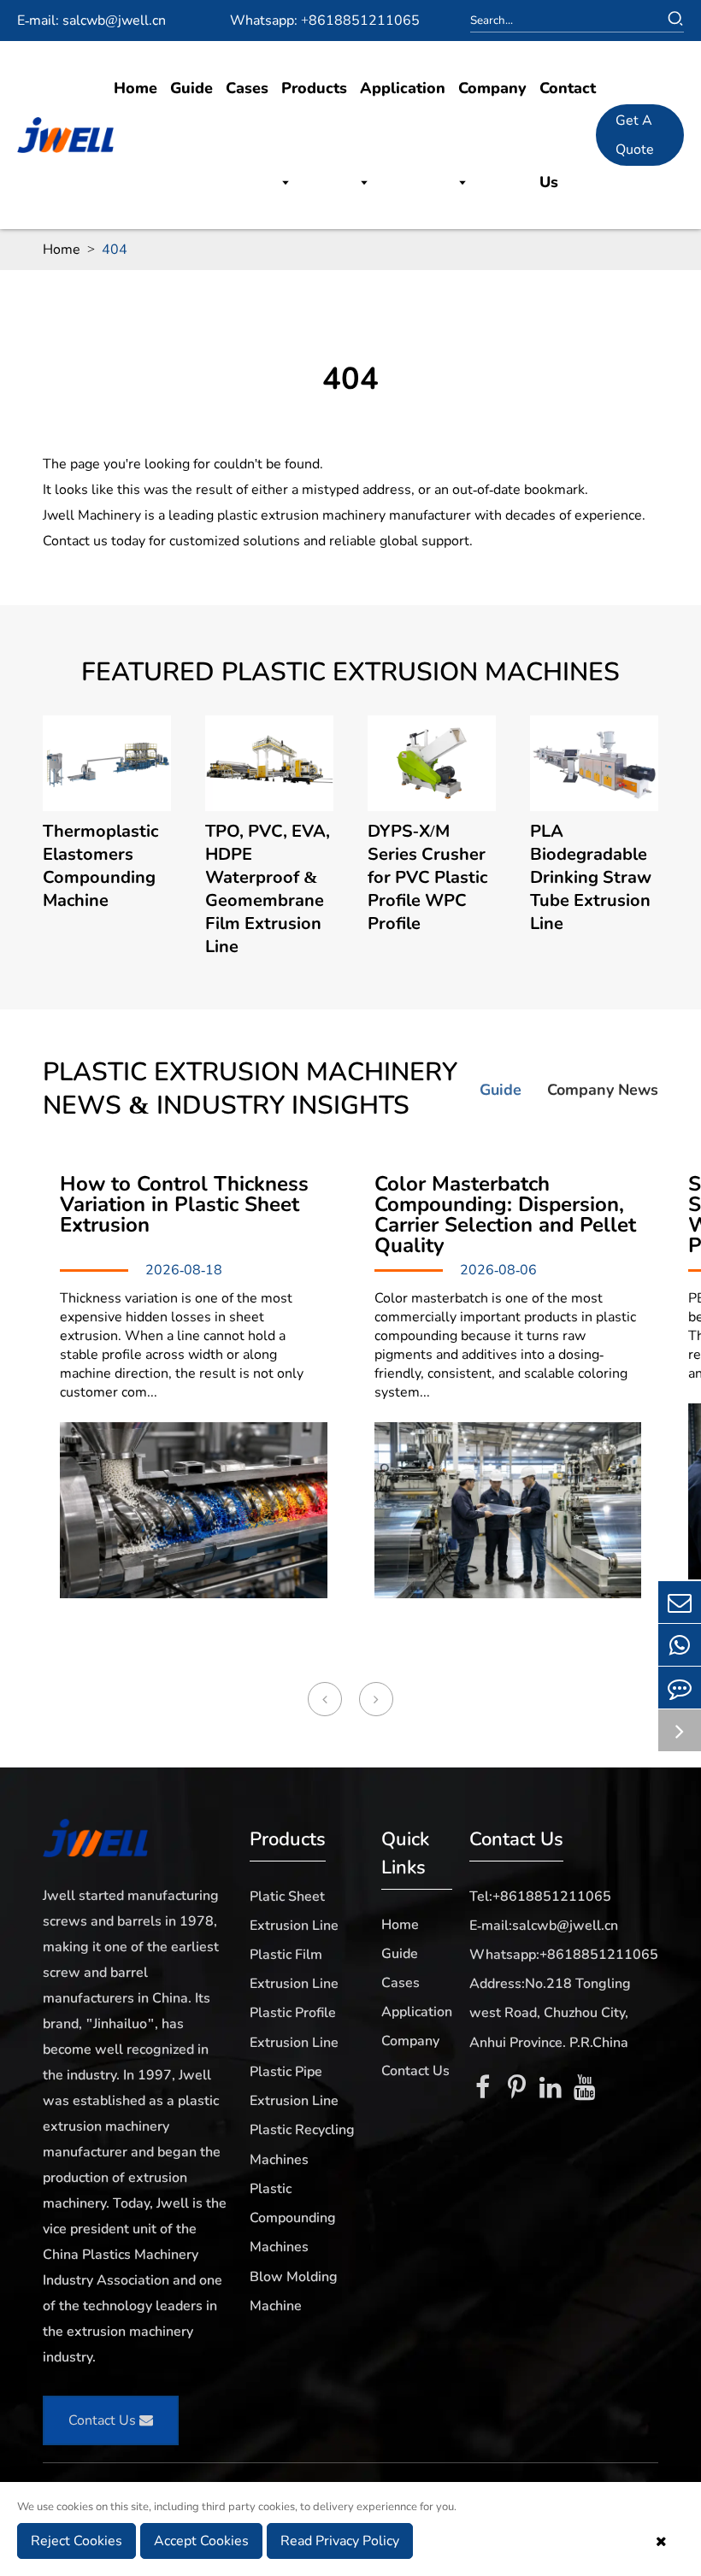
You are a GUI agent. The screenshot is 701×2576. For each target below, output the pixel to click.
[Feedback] (680, 1688)
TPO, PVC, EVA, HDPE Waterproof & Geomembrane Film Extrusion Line (268, 889)
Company (492, 88)
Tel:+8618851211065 (540, 1897)
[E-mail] (680, 1602)
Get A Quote (635, 135)
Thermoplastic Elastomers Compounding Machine (100, 866)
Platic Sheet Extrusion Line (294, 1911)
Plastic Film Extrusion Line (294, 1969)
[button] (325, 1699)
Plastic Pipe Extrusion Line (294, 2086)
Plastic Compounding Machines (293, 2218)
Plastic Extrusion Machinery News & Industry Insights (250, 1089)
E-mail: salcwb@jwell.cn (91, 21)
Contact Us (568, 135)
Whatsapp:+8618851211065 (564, 1955)
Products (314, 88)
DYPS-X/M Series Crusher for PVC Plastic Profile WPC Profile (427, 877)
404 (115, 250)
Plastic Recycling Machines (302, 2144)
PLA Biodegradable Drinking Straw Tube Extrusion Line (591, 877)
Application (403, 88)
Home (135, 88)
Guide (191, 88)
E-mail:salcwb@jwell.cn (544, 1926)
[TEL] (680, 1645)
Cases (247, 88)
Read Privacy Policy (340, 2541)
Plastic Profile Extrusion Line (294, 2027)
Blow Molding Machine (294, 2291)
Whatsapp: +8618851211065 (325, 21)
